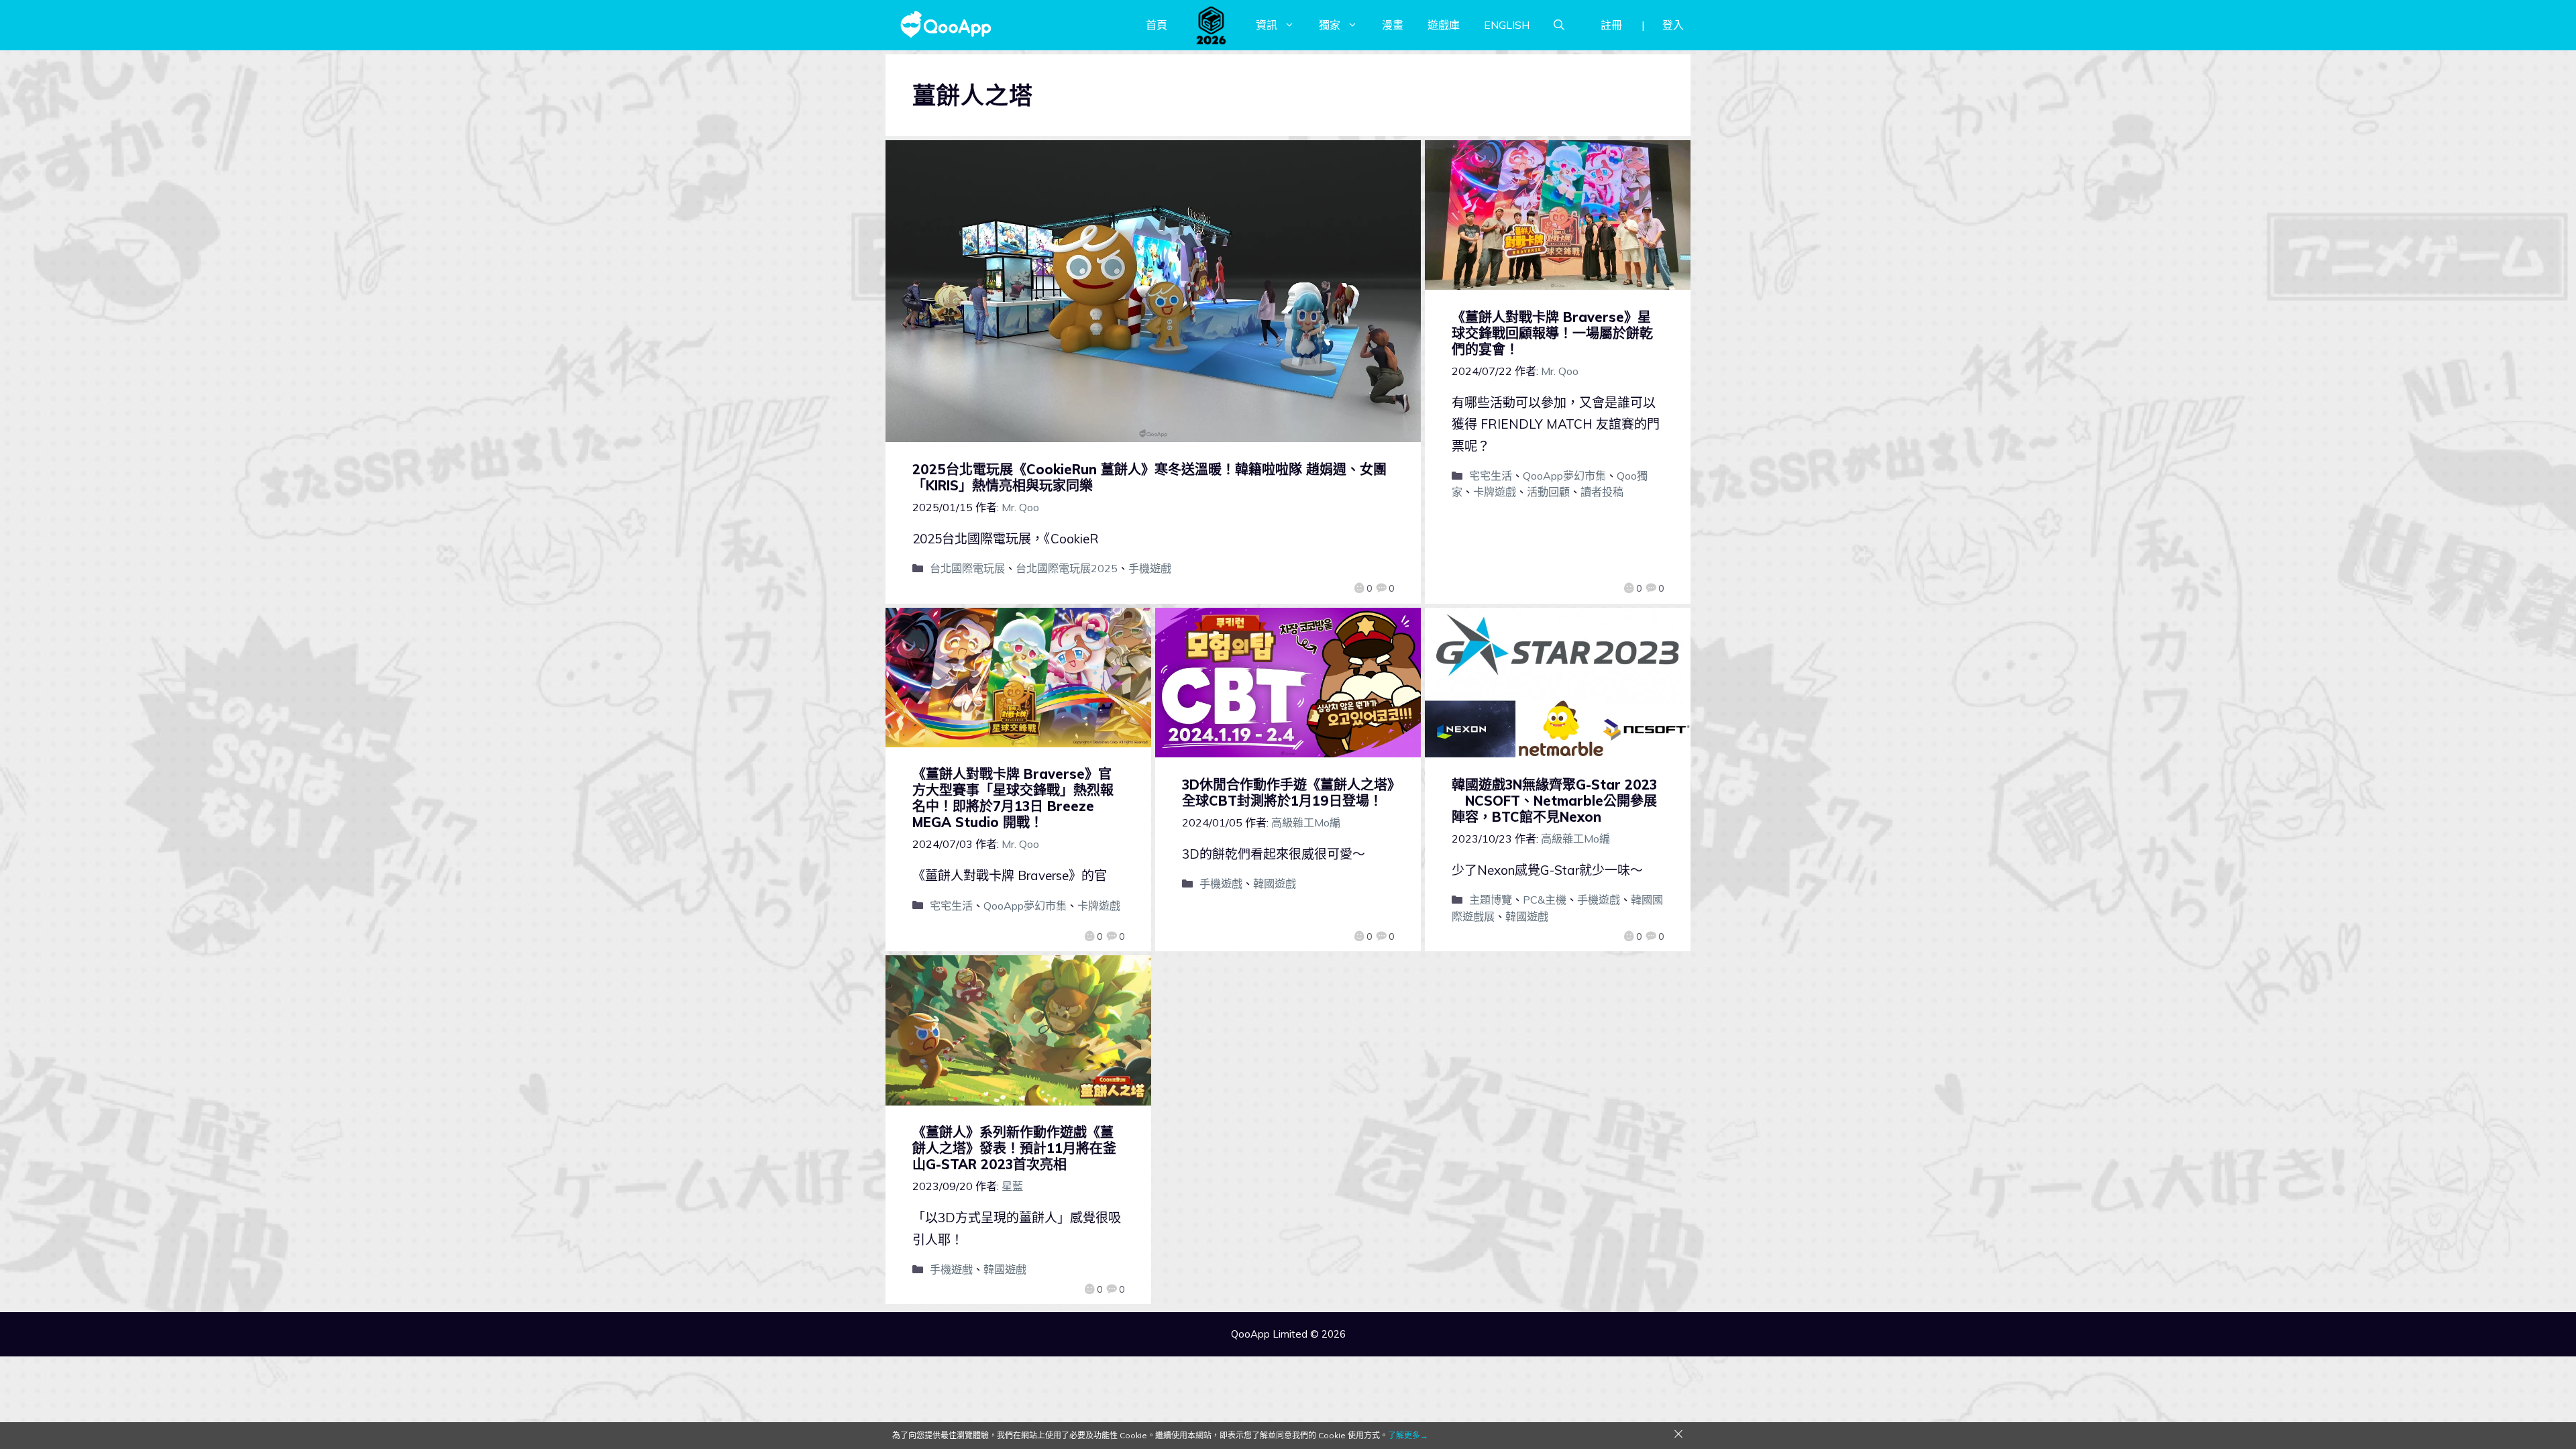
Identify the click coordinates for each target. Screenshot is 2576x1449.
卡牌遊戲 (1495, 492)
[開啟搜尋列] (1559, 25)
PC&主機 (1545, 900)
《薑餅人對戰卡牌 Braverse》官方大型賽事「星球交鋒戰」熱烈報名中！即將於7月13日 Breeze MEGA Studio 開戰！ (1013, 798)
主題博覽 (1491, 900)
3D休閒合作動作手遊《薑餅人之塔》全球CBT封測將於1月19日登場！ (1288, 793)
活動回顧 (1548, 492)
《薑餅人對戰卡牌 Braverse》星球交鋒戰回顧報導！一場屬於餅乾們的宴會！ (1552, 333)
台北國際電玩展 (967, 568)
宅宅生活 (1491, 476)
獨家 (1330, 25)
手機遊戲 (1150, 568)
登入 (1673, 25)
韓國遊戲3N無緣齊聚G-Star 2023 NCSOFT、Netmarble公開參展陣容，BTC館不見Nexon (1554, 801)
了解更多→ (1408, 1435)
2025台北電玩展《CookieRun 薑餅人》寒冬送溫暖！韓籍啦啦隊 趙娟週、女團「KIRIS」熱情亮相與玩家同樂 (1149, 477)
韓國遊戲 (1275, 883)
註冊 (1611, 25)
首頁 (1157, 25)
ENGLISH (1507, 25)
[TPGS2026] (1212, 25)
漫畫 (1393, 25)
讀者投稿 (1602, 492)
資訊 (1267, 25)
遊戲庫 (1444, 25)
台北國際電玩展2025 (1067, 568)
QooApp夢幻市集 (1564, 476)
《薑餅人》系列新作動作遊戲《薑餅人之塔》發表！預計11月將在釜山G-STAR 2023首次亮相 (1014, 1148)
